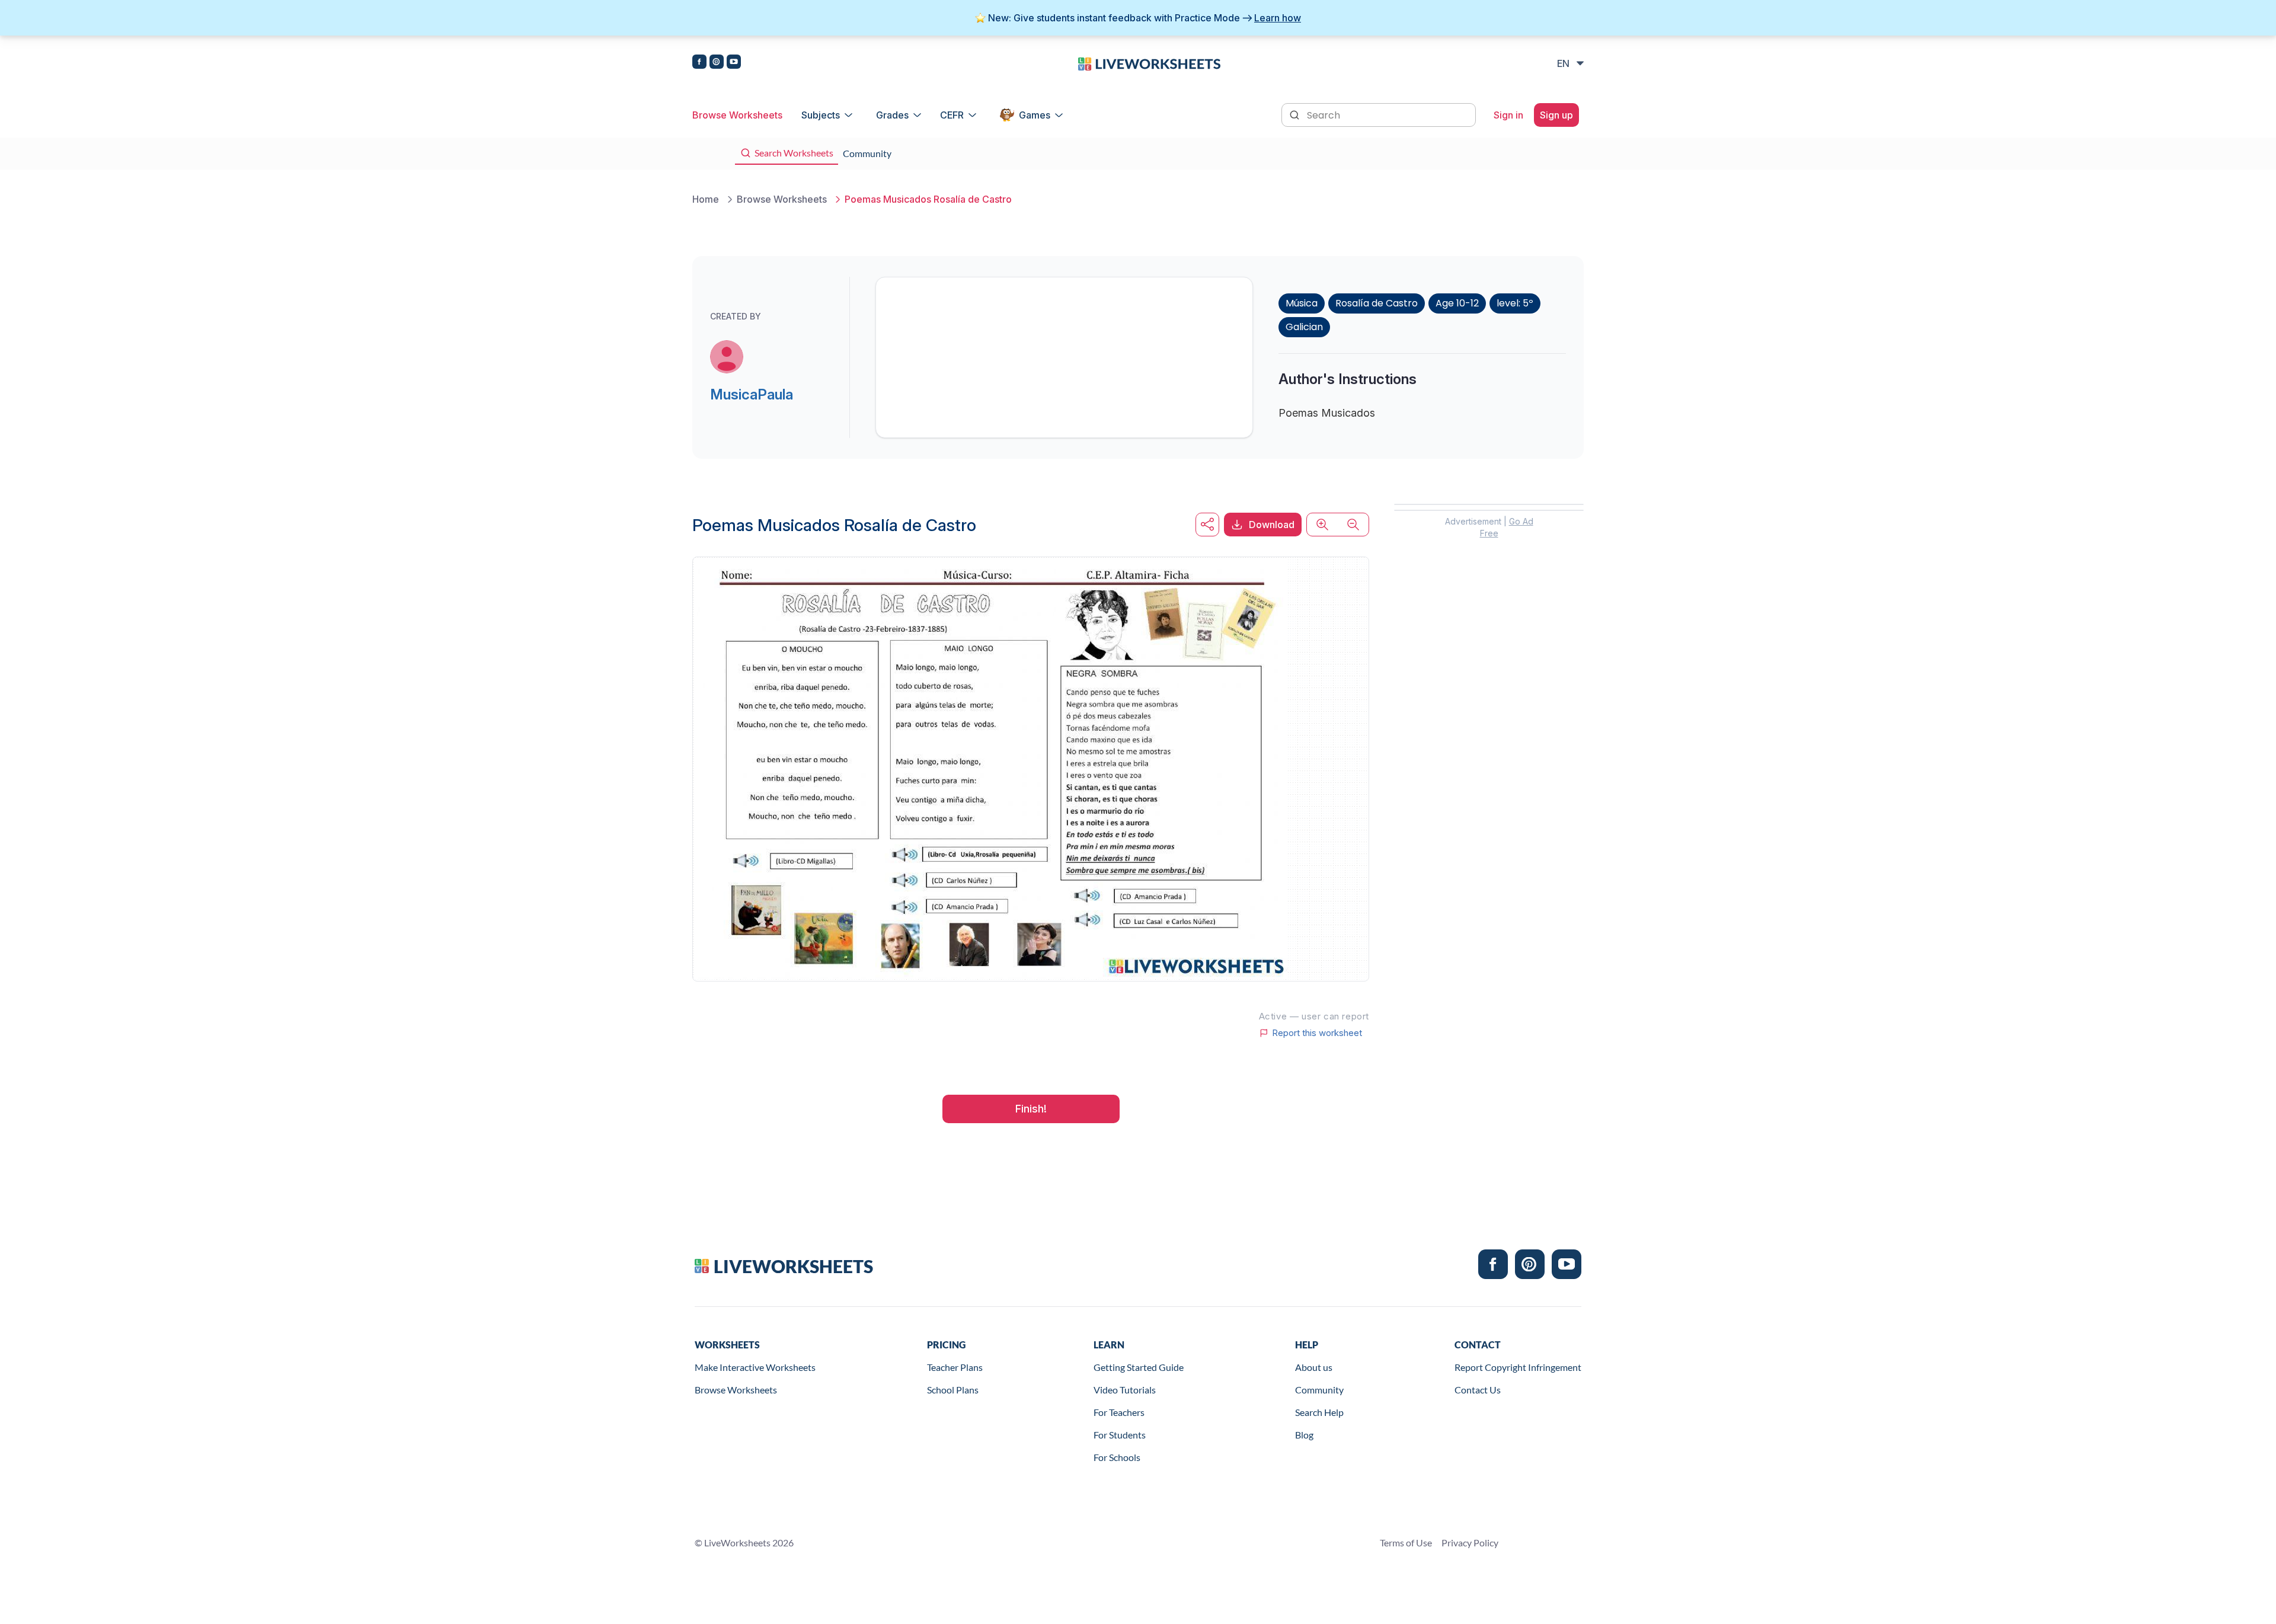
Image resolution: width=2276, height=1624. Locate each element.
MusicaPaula (752, 394)
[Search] (1296, 114)
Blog (1304, 1435)
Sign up (1556, 115)
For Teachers (1119, 1412)
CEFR (952, 115)
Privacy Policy (1470, 1543)
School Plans (953, 1390)
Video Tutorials (1125, 1390)
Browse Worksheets (737, 115)
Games (1035, 115)
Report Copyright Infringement (1518, 1367)
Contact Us (1478, 1390)
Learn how (1278, 18)
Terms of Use (1406, 1543)
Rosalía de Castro (1377, 303)
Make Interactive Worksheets (755, 1367)
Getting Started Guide (1139, 1367)
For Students (1120, 1435)
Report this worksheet (1317, 1033)
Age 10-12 (1457, 303)
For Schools (1117, 1457)
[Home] (1149, 63)
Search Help (1319, 1412)
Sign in (1508, 115)
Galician (1304, 327)
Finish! (1031, 1109)
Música (1302, 303)
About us (1314, 1367)
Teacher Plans (955, 1367)
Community (1319, 1390)
